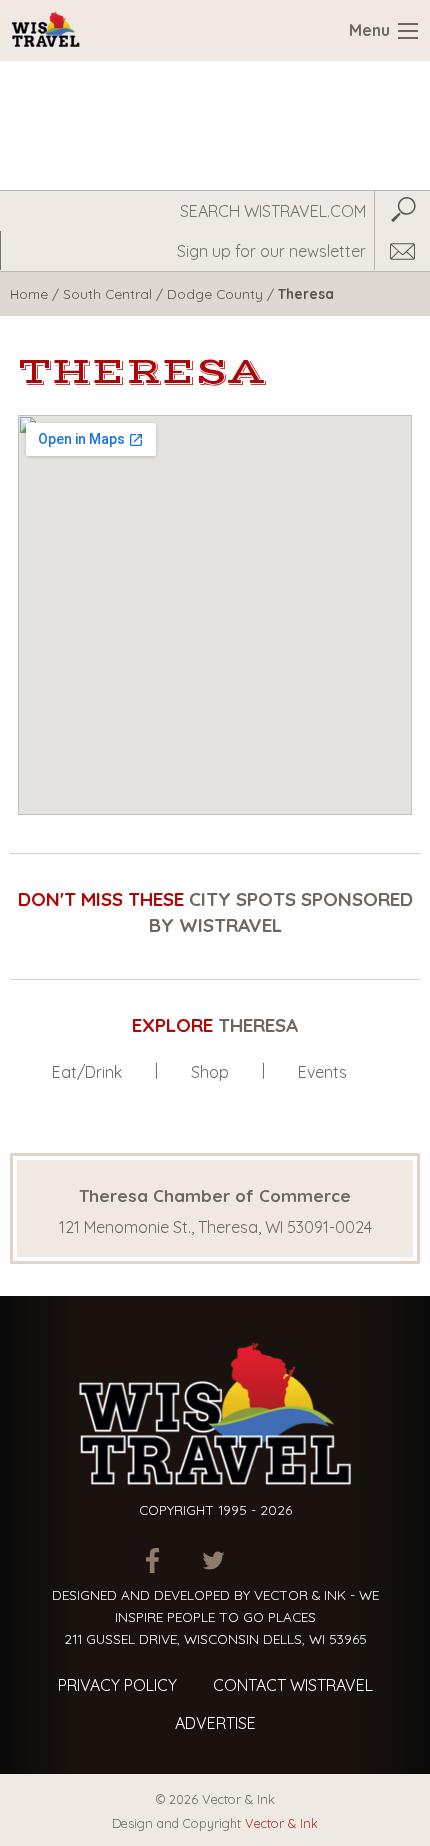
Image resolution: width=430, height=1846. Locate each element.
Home (29, 293)
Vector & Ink (281, 1823)
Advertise (215, 1723)
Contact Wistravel (293, 1685)
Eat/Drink (87, 1072)
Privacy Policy (117, 1685)
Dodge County (215, 293)
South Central (107, 293)
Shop (210, 1072)
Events (322, 1072)
